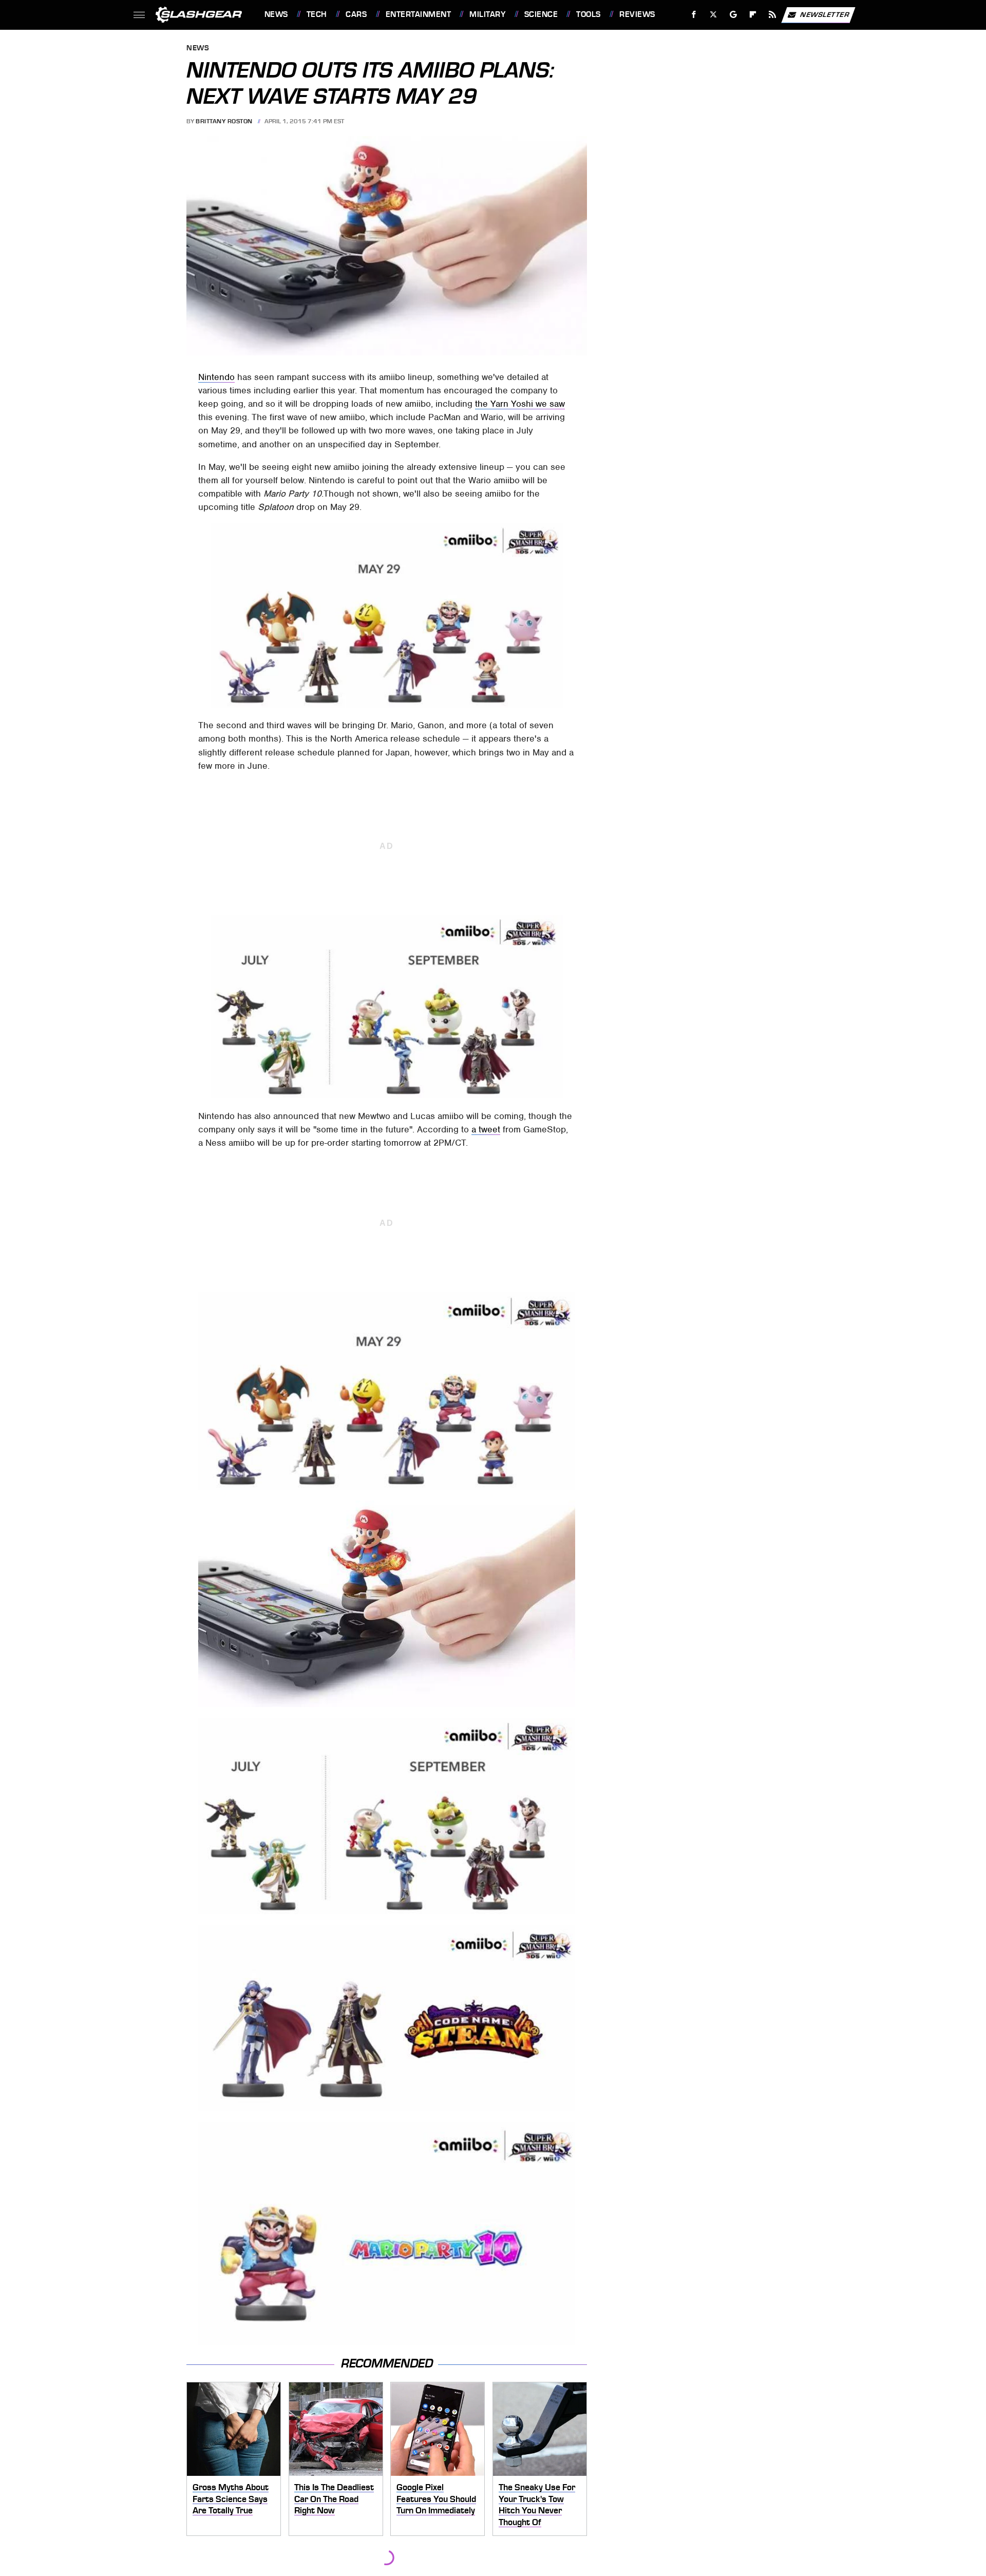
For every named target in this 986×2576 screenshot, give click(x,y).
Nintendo (216, 377)
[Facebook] (694, 15)
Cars (356, 14)
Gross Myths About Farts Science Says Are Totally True (231, 2499)
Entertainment (418, 14)
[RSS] (772, 15)
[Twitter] (713, 15)
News (276, 14)
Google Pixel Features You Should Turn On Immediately (436, 2499)
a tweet (486, 1129)
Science (541, 14)
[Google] (733, 15)
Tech (317, 14)
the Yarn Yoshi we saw (520, 404)
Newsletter (825, 14)
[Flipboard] (753, 15)
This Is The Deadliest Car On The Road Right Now (334, 2499)
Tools (588, 14)
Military (487, 14)
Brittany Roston (224, 121)
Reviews (637, 14)
